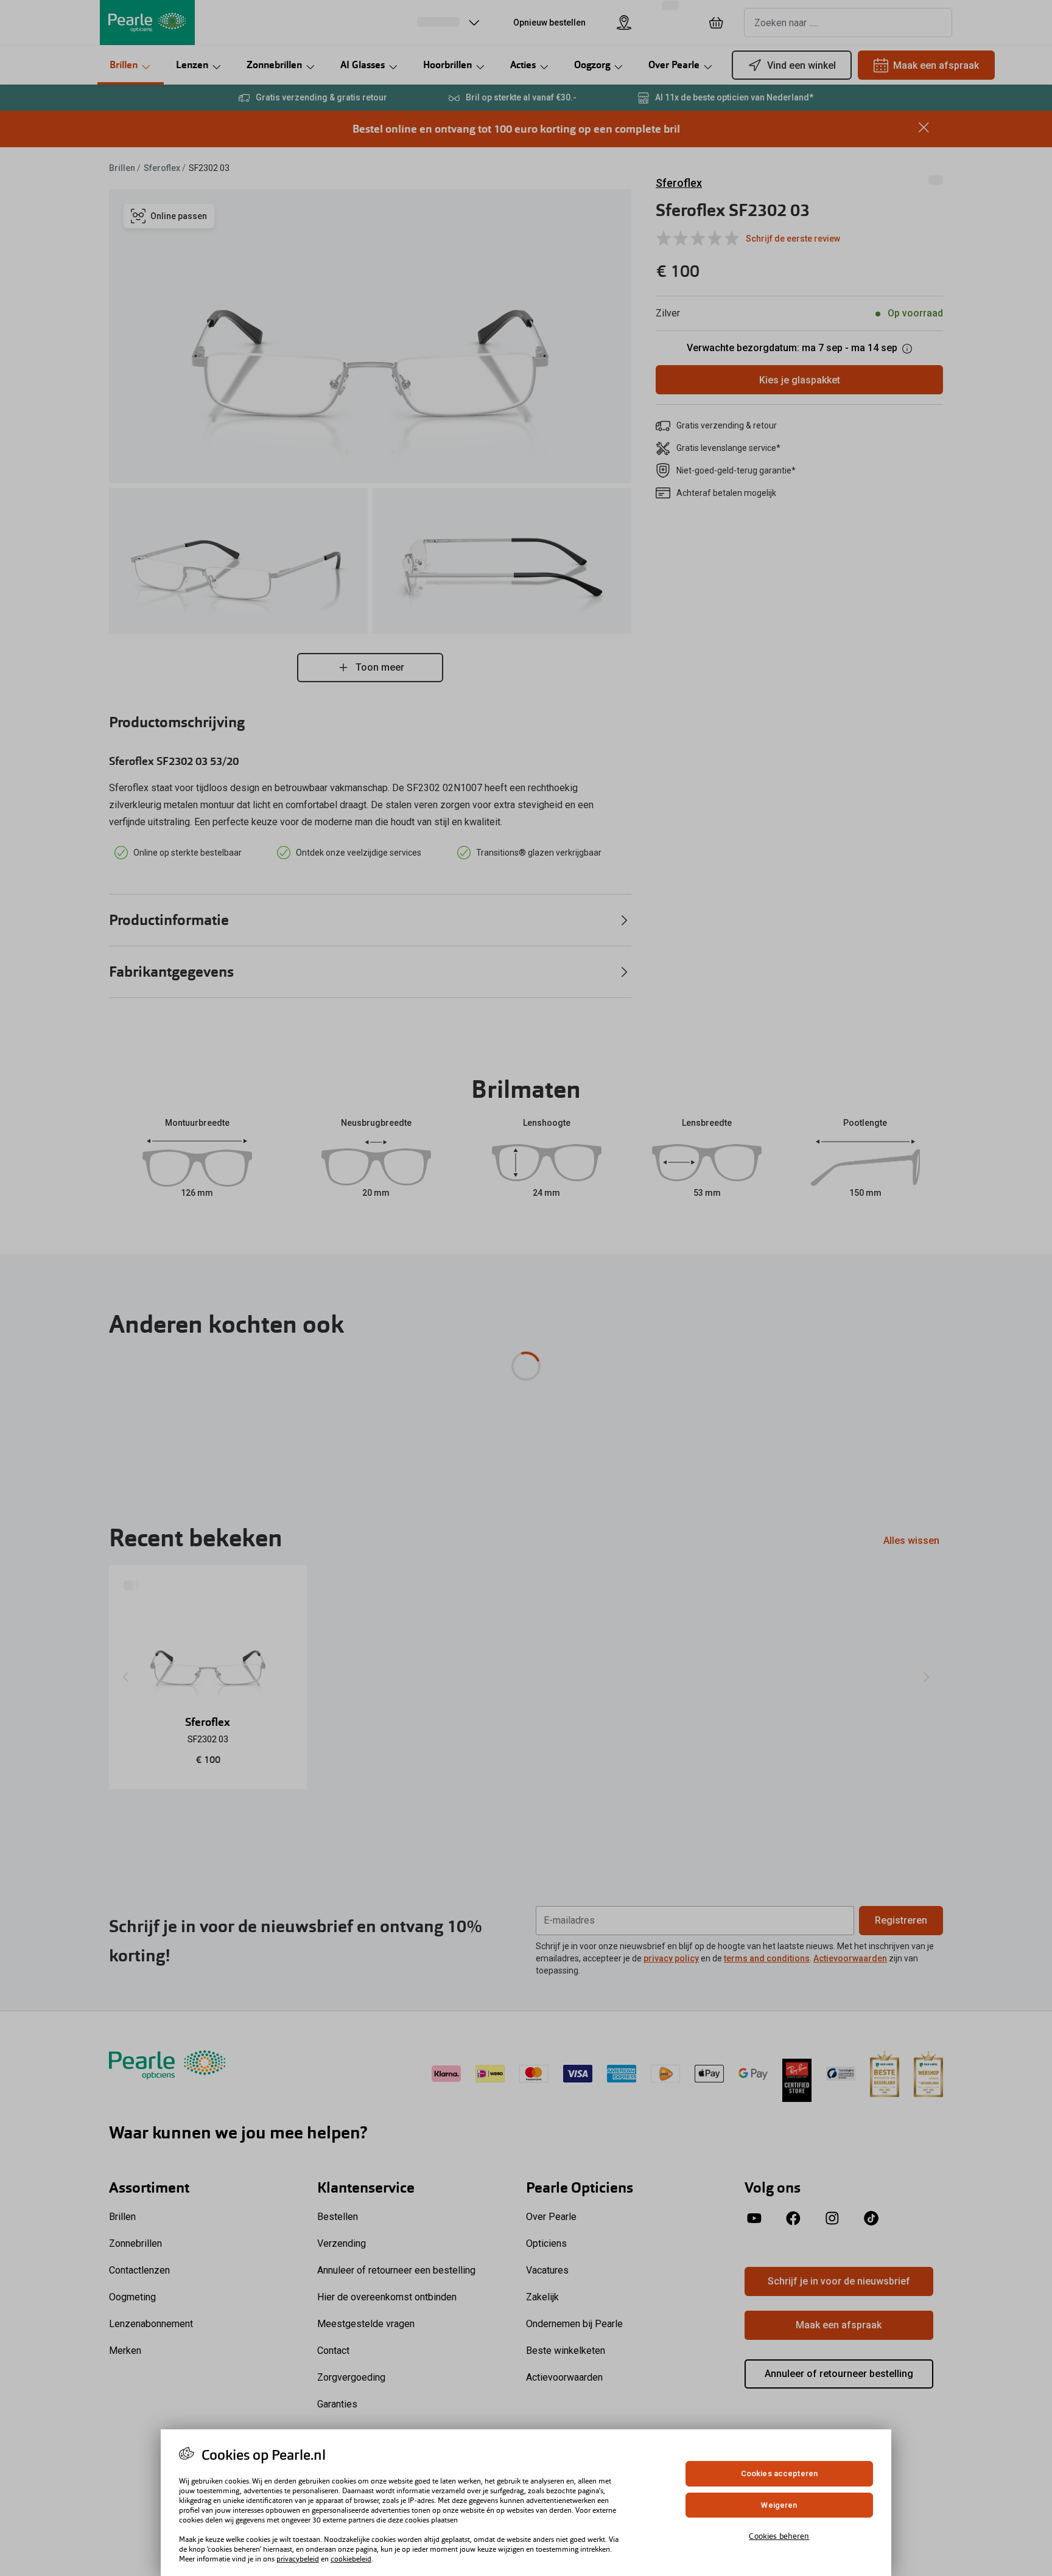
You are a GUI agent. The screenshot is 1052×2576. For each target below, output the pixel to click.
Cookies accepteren (779, 2473)
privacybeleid (298, 2559)
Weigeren (779, 2505)
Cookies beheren (779, 2536)
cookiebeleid (351, 2559)
